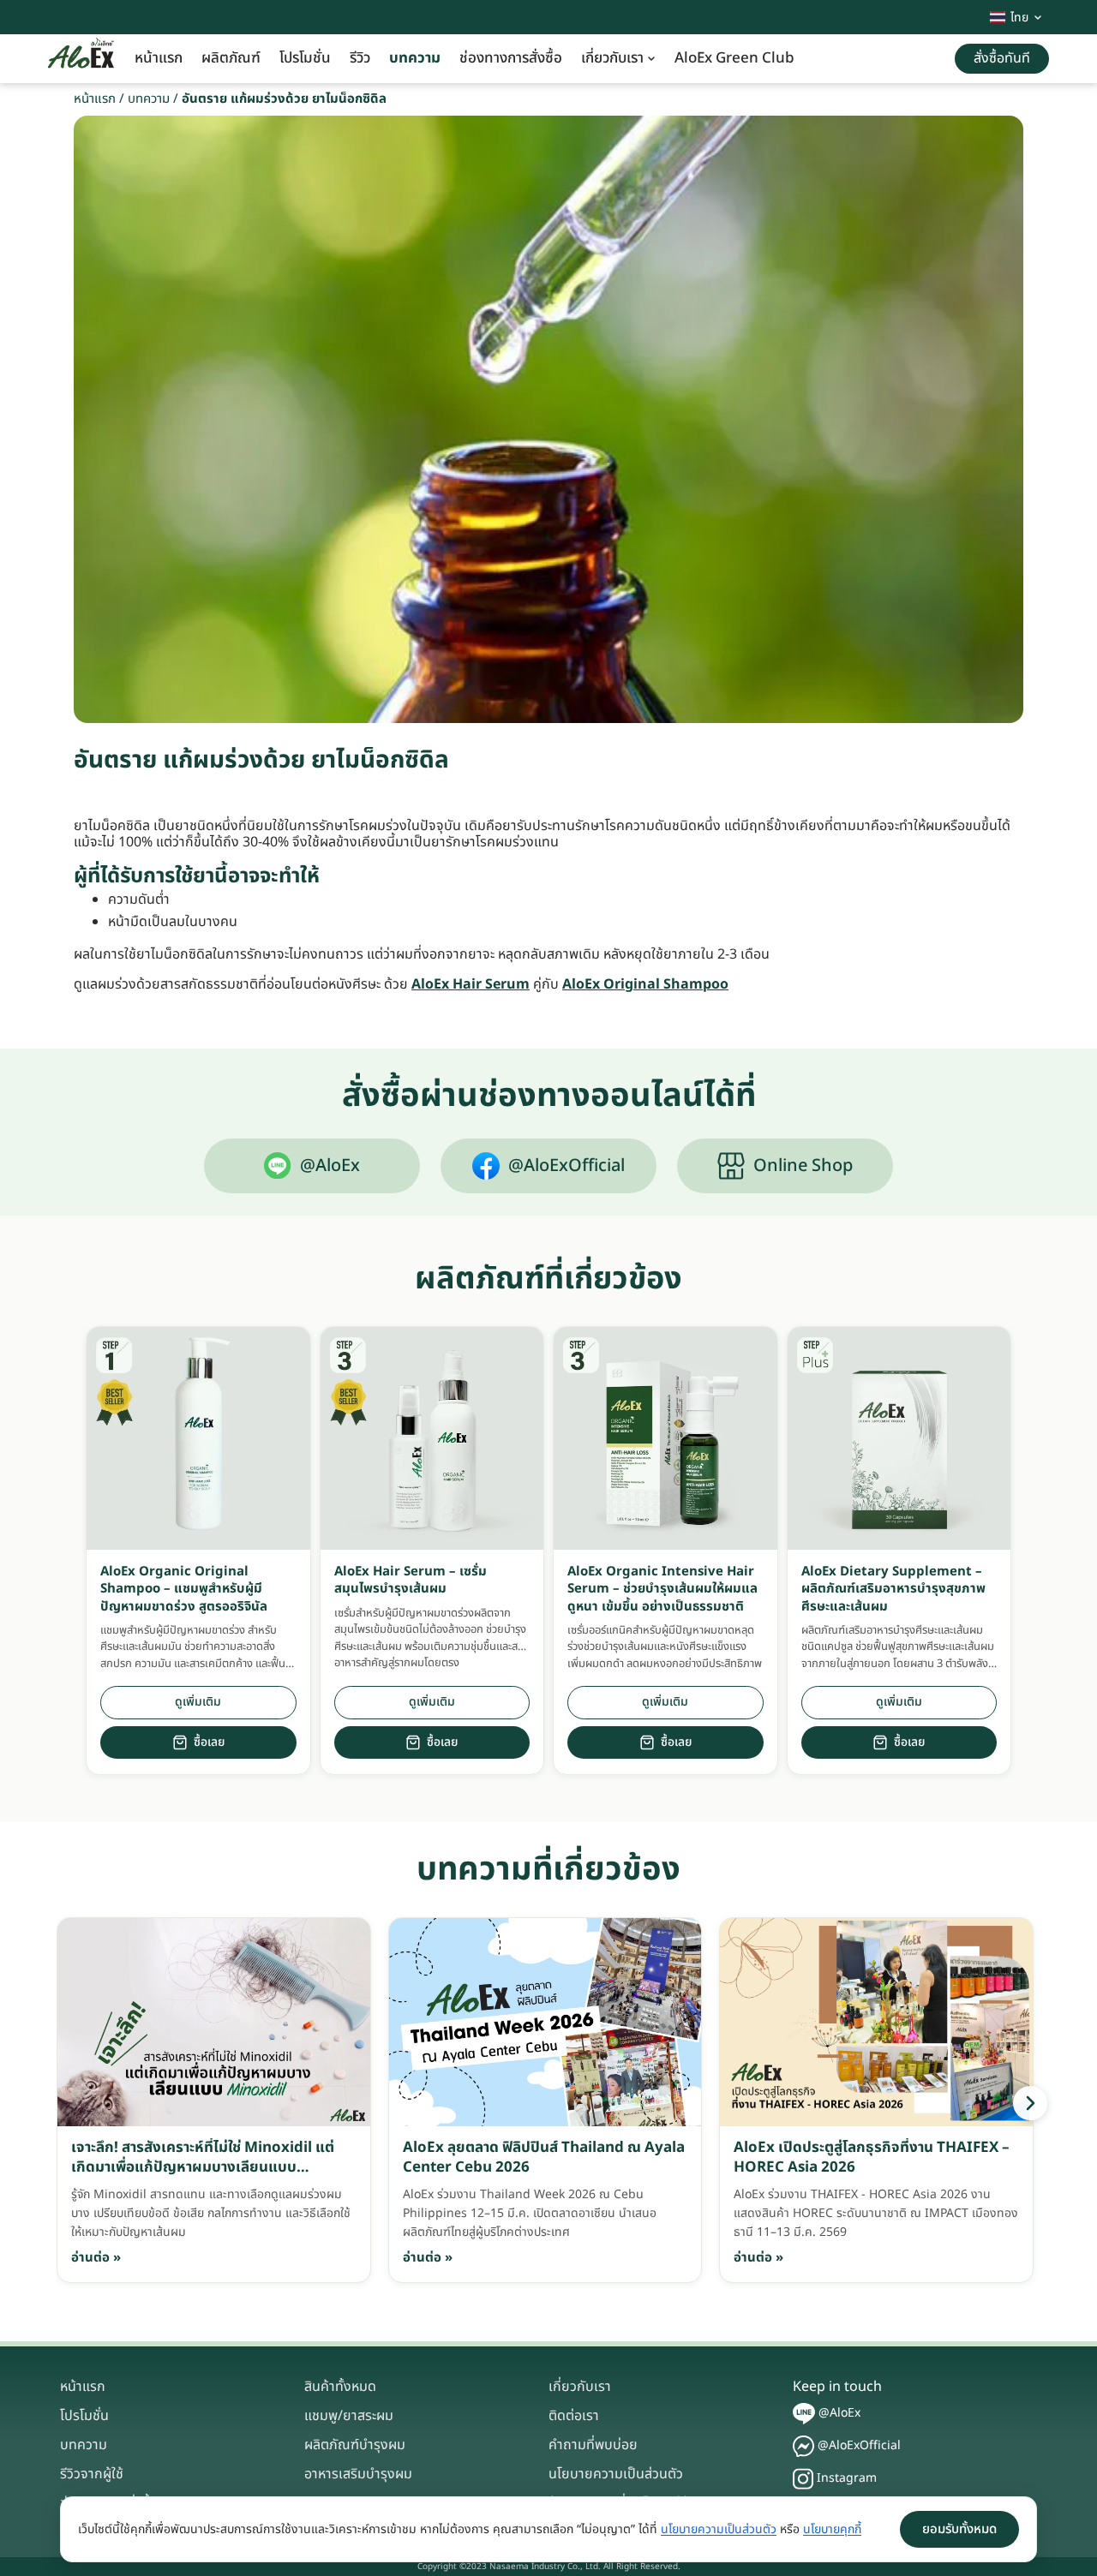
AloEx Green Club (734, 58)
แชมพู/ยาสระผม (349, 2416)
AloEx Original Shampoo (645, 984)
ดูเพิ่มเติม (198, 1702)
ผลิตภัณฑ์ (231, 58)
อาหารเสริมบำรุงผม (358, 2474)
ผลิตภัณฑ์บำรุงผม (355, 2445)
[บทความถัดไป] (1030, 2103)
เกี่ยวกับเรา (612, 58)
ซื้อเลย (209, 1742)
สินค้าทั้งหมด (340, 2387)
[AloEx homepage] (81, 59)
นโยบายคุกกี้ (832, 2529)
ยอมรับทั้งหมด (959, 2529)
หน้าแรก (159, 58)
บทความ (415, 58)
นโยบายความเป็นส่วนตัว (616, 2474)
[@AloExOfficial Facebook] (803, 2446)
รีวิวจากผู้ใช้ (92, 2474)
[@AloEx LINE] (804, 2414)
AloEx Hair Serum (471, 984)
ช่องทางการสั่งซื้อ (511, 58)
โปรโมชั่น (305, 58)
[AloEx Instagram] (803, 2479)
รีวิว (360, 58)
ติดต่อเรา (574, 2416)
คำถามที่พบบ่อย (593, 2445)
